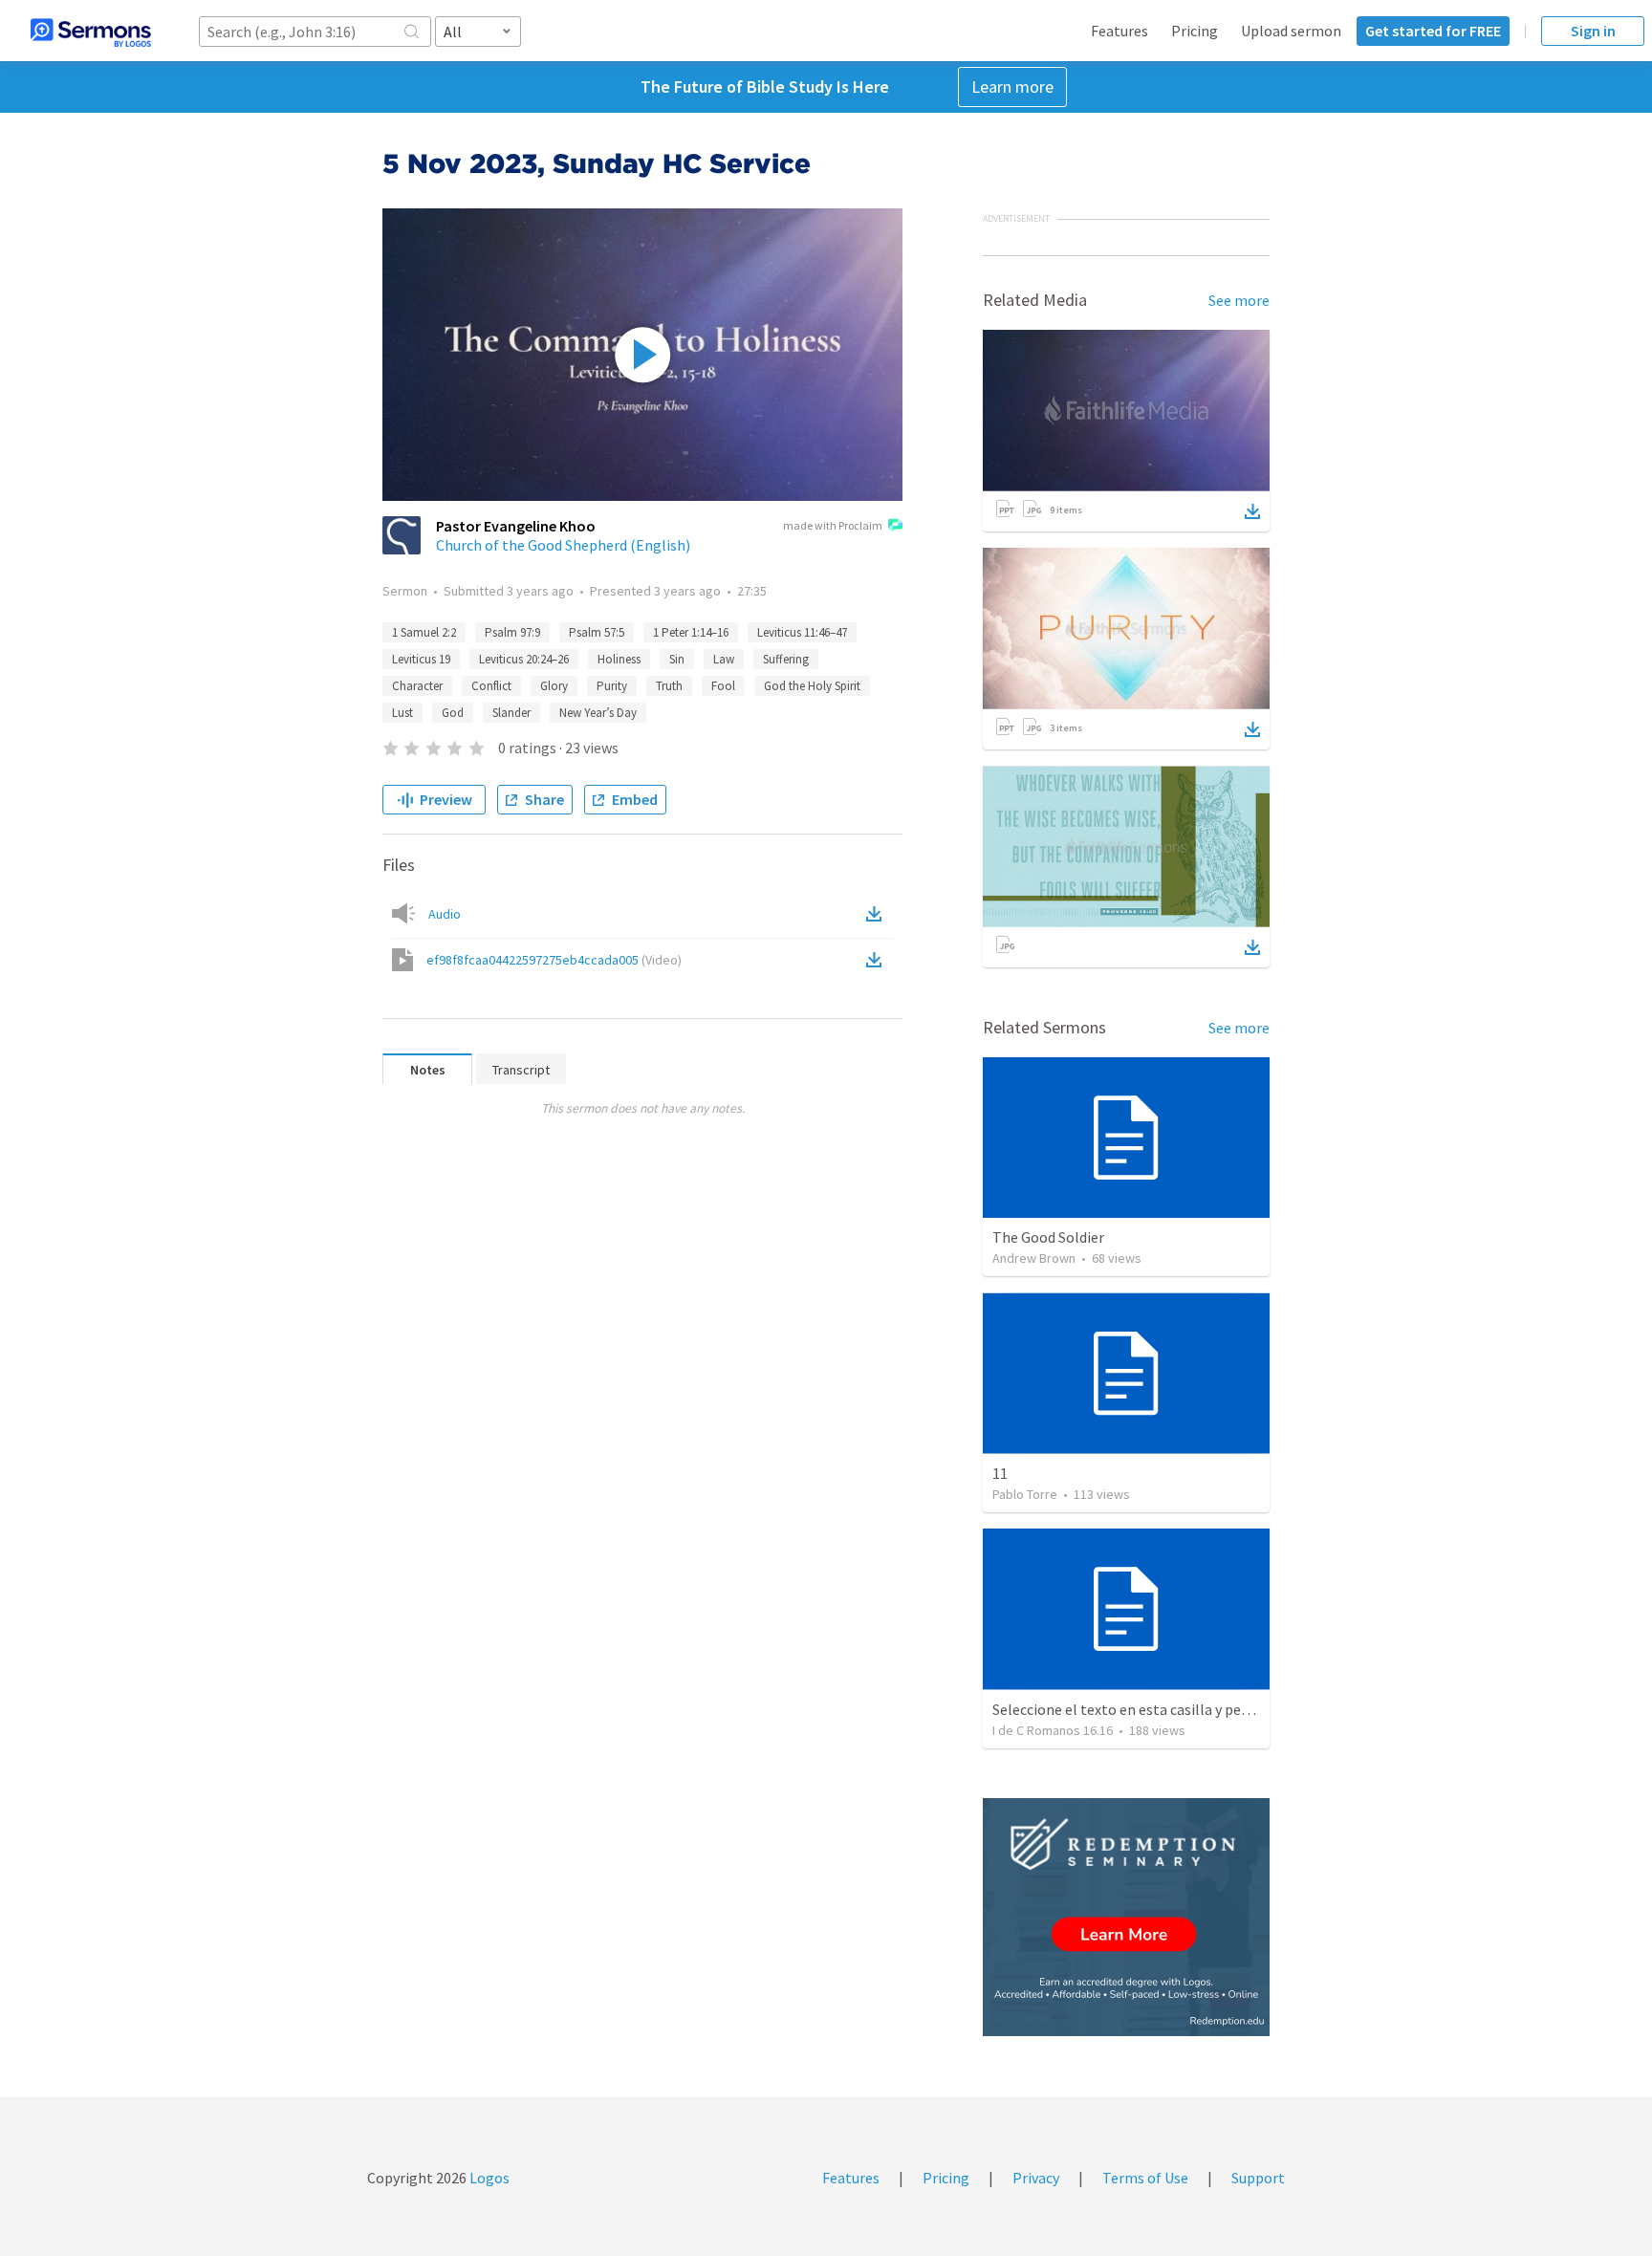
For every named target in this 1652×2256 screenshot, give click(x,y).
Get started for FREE (1433, 31)
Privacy (1036, 2178)
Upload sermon (1291, 31)
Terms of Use (1145, 2178)
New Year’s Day (598, 713)
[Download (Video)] (878, 960)
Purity (612, 686)
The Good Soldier (1048, 1237)
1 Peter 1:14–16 (691, 632)
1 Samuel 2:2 (424, 632)
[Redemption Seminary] (1126, 1917)
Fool (723, 686)
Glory (554, 686)
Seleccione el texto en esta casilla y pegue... (1133, 1709)
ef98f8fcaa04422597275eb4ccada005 (554, 960)
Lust (402, 713)
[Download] (1252, 511)
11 (1000, 1473)
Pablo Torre (1025, 1494)
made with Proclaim (833, 525)
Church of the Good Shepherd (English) (563, 545)
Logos (488, 2178)
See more (1239, 300)
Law (724, 659)
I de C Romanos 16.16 (1053, 1730)
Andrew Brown (1034, 1258)
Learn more (1012, 87)
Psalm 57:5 (597, 632)
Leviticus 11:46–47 (802, 632)
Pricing (1195, 31)
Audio (445, 914)
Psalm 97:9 (512, 632)
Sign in (1593, 31)
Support (1258, 2178)
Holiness (619, 659)
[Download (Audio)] (878, 914)
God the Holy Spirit (812, 686)
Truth (669, 686)
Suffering (786, 659)
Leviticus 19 (421, 659)
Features (1119, 31)
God (453, 713)
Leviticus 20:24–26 (524, 659)
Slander (511, 713)
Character (417, 686)
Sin (677, 659)
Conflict (491, 686)
